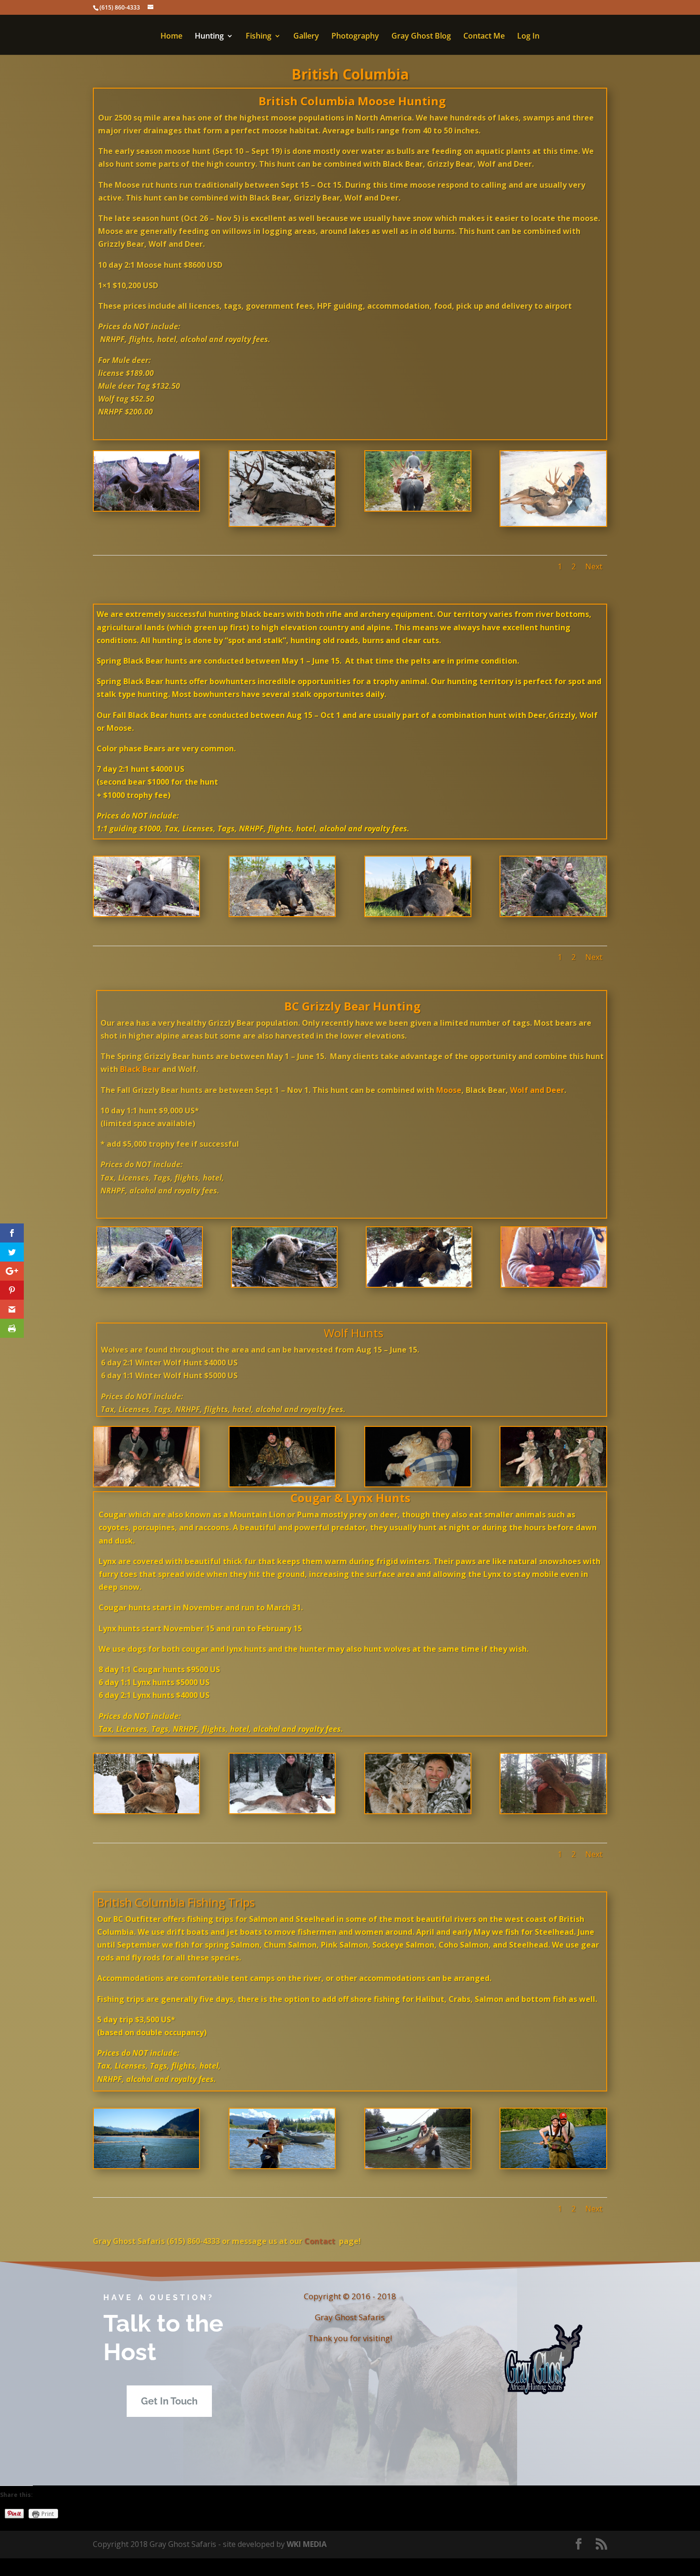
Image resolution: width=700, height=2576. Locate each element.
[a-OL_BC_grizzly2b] (150, 1284)
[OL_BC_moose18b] (146, 508)
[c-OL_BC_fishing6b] (553, 2165)
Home (171, 37)
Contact (319, 2241)
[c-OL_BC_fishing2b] (418, 2165)
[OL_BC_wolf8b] (418, 1484)
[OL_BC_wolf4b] (146, 1484)
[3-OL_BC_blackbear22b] (418, 913)
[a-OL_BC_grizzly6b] (284, 1284)
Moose (449, 1090)
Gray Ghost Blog (421, 37)
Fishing (259, 37)
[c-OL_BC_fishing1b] (282, 2165)
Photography (355, 37)
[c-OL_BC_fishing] (146, 2165)
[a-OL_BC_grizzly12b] (554, 1284)
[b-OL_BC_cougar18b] (553, 1810)
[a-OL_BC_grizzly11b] (419, 1284)
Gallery (306, 37)
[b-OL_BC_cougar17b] (418, 1810)
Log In (528, 37)
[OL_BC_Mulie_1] (553, 523)
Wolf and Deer (537, 1090)
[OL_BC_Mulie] (282, 523)
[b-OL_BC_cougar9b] (146, 1810)
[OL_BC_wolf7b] (282, 1484)
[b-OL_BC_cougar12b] (282, 1810)
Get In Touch (169, 2401)
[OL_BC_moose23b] (418, 508)
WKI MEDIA (307, 2544)
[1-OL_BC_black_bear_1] (146, 913)
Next (594, 566)
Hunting (209, 37)
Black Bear (140, 1069)
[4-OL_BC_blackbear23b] (553, 913)
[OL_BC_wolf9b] (553, 1484)
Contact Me (484, 37)
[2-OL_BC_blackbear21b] (282, 913)
